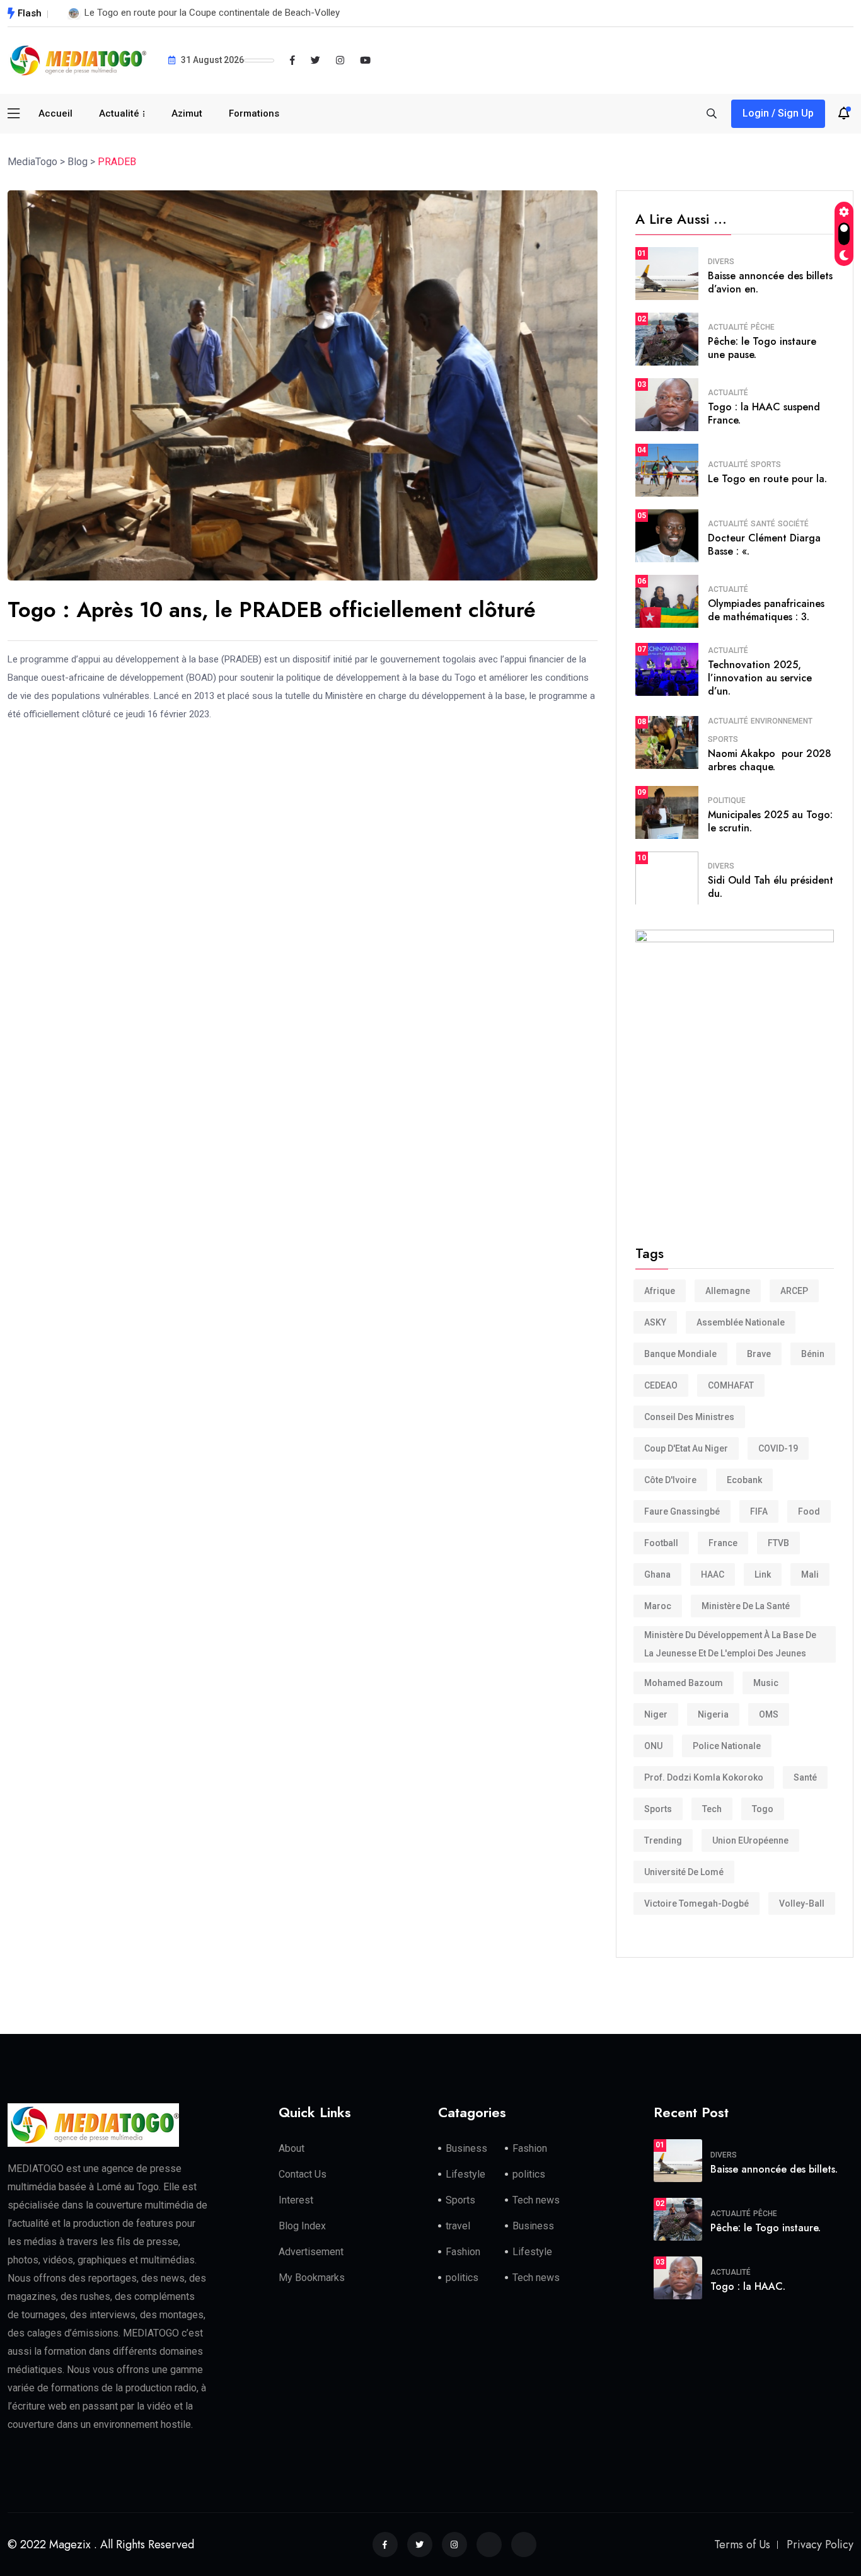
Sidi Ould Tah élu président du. (771, 887)
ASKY (655, 1322)
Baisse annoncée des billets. (774, 2169)
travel (458, 2226)
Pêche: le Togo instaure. (766, 2228)
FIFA (759, 1511)
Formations (254, 113)
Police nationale (727, 1746)
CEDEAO (661, 1385)
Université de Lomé (684, 1872)
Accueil (55, 113)
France (723, 1543)
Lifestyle (465, 2174)
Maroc (658, 1606)
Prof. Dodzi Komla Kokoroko (704, 1777)
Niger (656, 1714)
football (661, 1543)
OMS (769, 1714)
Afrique (660, 1291)
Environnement (782, 721)
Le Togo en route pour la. (767, 479)
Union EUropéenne (750, 1840)
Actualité (119, 113)
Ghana (657, 1574)
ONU (653, 1746)
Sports (766, 465)
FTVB (778, 1543)
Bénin (813, 1354)
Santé (763, 524)
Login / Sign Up (778, 113)
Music (766, 1683)
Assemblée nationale (741, 1322)
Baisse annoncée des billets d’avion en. (770, 282)
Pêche (763, 327)
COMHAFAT (731, 1385)
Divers (721, 262)
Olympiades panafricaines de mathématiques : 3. (766, 610)
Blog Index (302, 2226)
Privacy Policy (820, 2544)
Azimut (187, 113)
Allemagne (728, 1291)
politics (529, 2174)
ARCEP (794, 1291)
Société (793, 524)
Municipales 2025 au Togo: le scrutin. (770, 821)
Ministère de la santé (746, 1606)
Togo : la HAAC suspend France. (764, 413)
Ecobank (744, 1480)
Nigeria (713, 1714)
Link (763, 1574)
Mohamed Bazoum (684, 1683)
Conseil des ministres (689, 1417)
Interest (296, 2200)
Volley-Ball (802, 1903)
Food (809, 1511)
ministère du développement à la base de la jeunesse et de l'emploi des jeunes (730, 1644)
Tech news (536, 2200)
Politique (727, 800)
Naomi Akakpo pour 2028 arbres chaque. (770, 760)
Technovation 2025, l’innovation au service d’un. (760, 678)
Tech (712, 1809)
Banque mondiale (680, 1354)
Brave (759, 1354)
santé (805, 1777)
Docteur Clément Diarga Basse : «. (764, 545)
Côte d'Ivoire (670, 1480)
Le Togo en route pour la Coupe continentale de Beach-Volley (212, 13)
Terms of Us (742, 2544)
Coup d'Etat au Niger (686, 1448)
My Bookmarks (312, 2278)
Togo (763, 1809)
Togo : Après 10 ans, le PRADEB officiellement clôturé (272, 610)
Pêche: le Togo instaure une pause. (762, 348)
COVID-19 (778, 1448)
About (292, 2148)
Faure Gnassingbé (682, 1511)
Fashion (530, 2148)
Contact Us (303, 2174)
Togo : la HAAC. (748, 2286)
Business (466, 2148)
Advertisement (311, 2252)
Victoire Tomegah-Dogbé (696, 1903)
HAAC (713, 1574)
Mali (810, 1574)
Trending (663, 1840)
